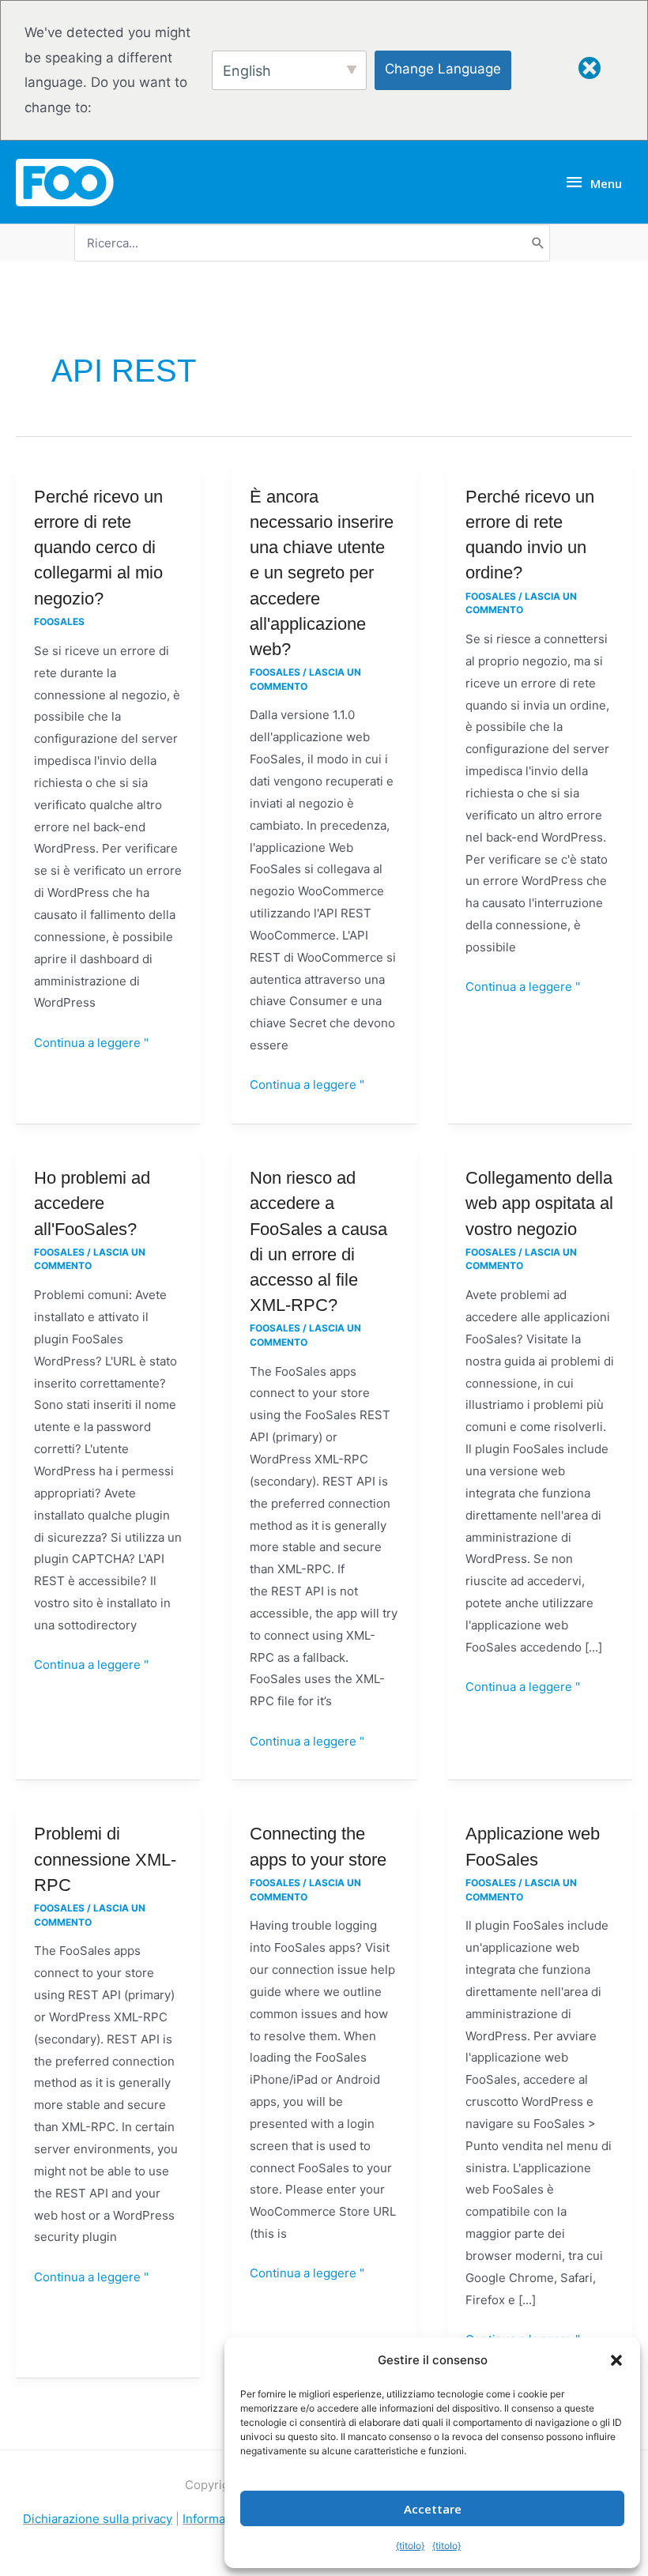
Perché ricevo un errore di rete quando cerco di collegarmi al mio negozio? (98, 548)
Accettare (433, 2509)
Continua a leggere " (91, 1041)
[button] (616, 2360)
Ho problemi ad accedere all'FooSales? (92, 1203)
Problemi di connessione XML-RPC (105, 1859)
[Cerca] (538, 243)
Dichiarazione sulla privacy (98, 2519)
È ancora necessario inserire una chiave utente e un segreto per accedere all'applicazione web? (322, 573)
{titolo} (410, 2546)
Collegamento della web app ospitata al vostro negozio (539, 1203)
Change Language (443, 69)
